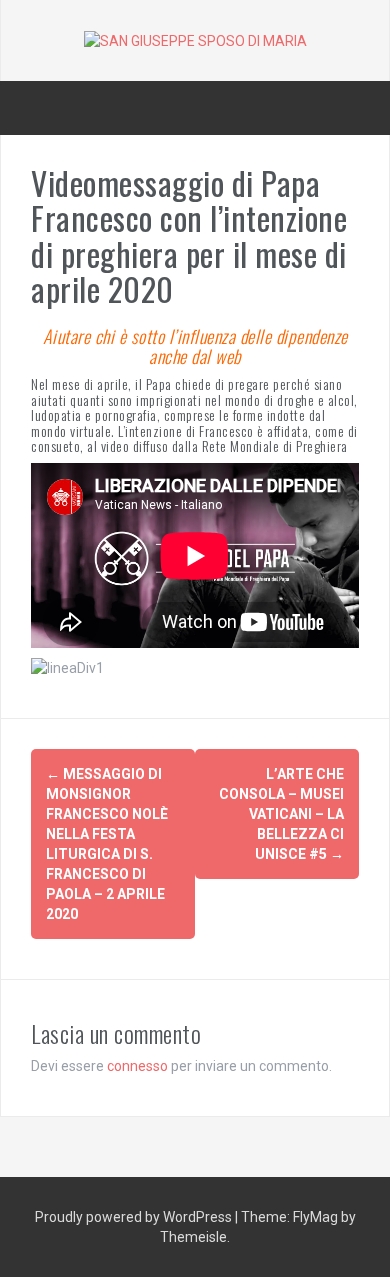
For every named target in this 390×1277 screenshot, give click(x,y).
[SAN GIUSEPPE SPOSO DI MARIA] (195, 40)
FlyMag (315, 1217)
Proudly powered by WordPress (135, 1217)
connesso (137, 1066)
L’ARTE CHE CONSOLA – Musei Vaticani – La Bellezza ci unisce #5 (281, 814)
